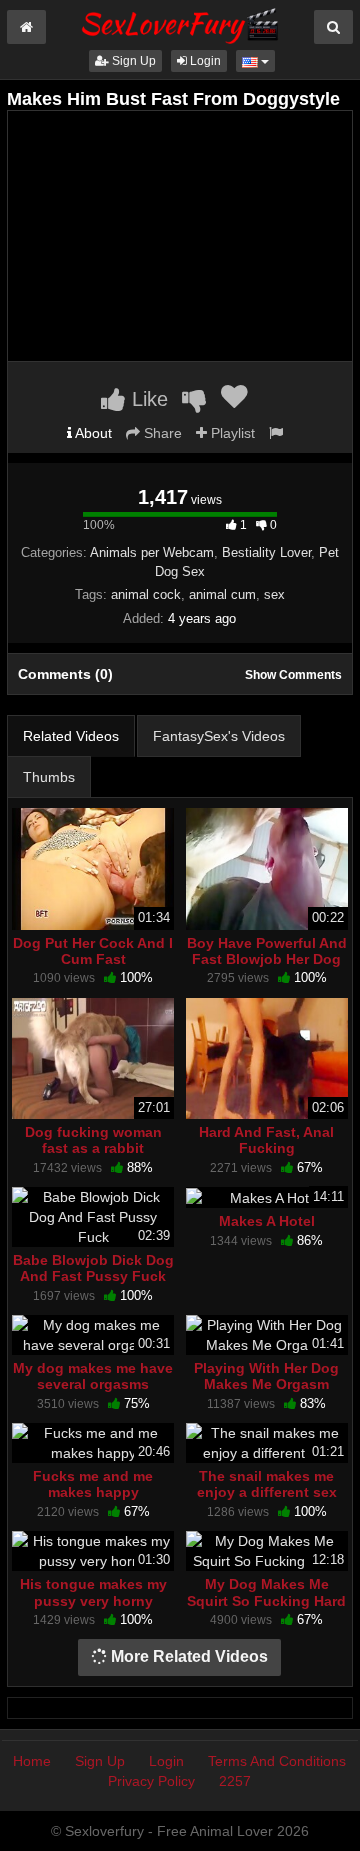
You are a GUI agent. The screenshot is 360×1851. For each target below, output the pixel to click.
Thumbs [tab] (49, 777)
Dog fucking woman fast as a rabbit (93, 1140)
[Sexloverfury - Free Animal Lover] (180, 23)
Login (204, 61)
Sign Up (132, 61)
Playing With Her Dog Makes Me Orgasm (266, 1376)
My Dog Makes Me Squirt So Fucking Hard (266, 1592)
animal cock (146, 594)
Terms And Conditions (277, 1761)
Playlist (231, 433)
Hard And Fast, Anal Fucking (266, 1140)
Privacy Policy (151, 1781)
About (92, 433)
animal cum (222, 594)
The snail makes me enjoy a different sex (267, 1484)
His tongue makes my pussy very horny (93, 1592)
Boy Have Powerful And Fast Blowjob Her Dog (267, 951)
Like (147, 399)
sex (274, 594)
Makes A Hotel (267, 1221)
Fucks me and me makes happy (93, 1484)
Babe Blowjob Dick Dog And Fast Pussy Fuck (93, 1268)
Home (32, 1761)
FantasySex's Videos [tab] (219, 736)
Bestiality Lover (266, 552)
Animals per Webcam (152, 552)
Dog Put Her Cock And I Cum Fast (93, 951)
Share (161, 433)
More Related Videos (187, 1656)
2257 (235, 1781)
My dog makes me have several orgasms (93, 1376)
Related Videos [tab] (71, 736)
